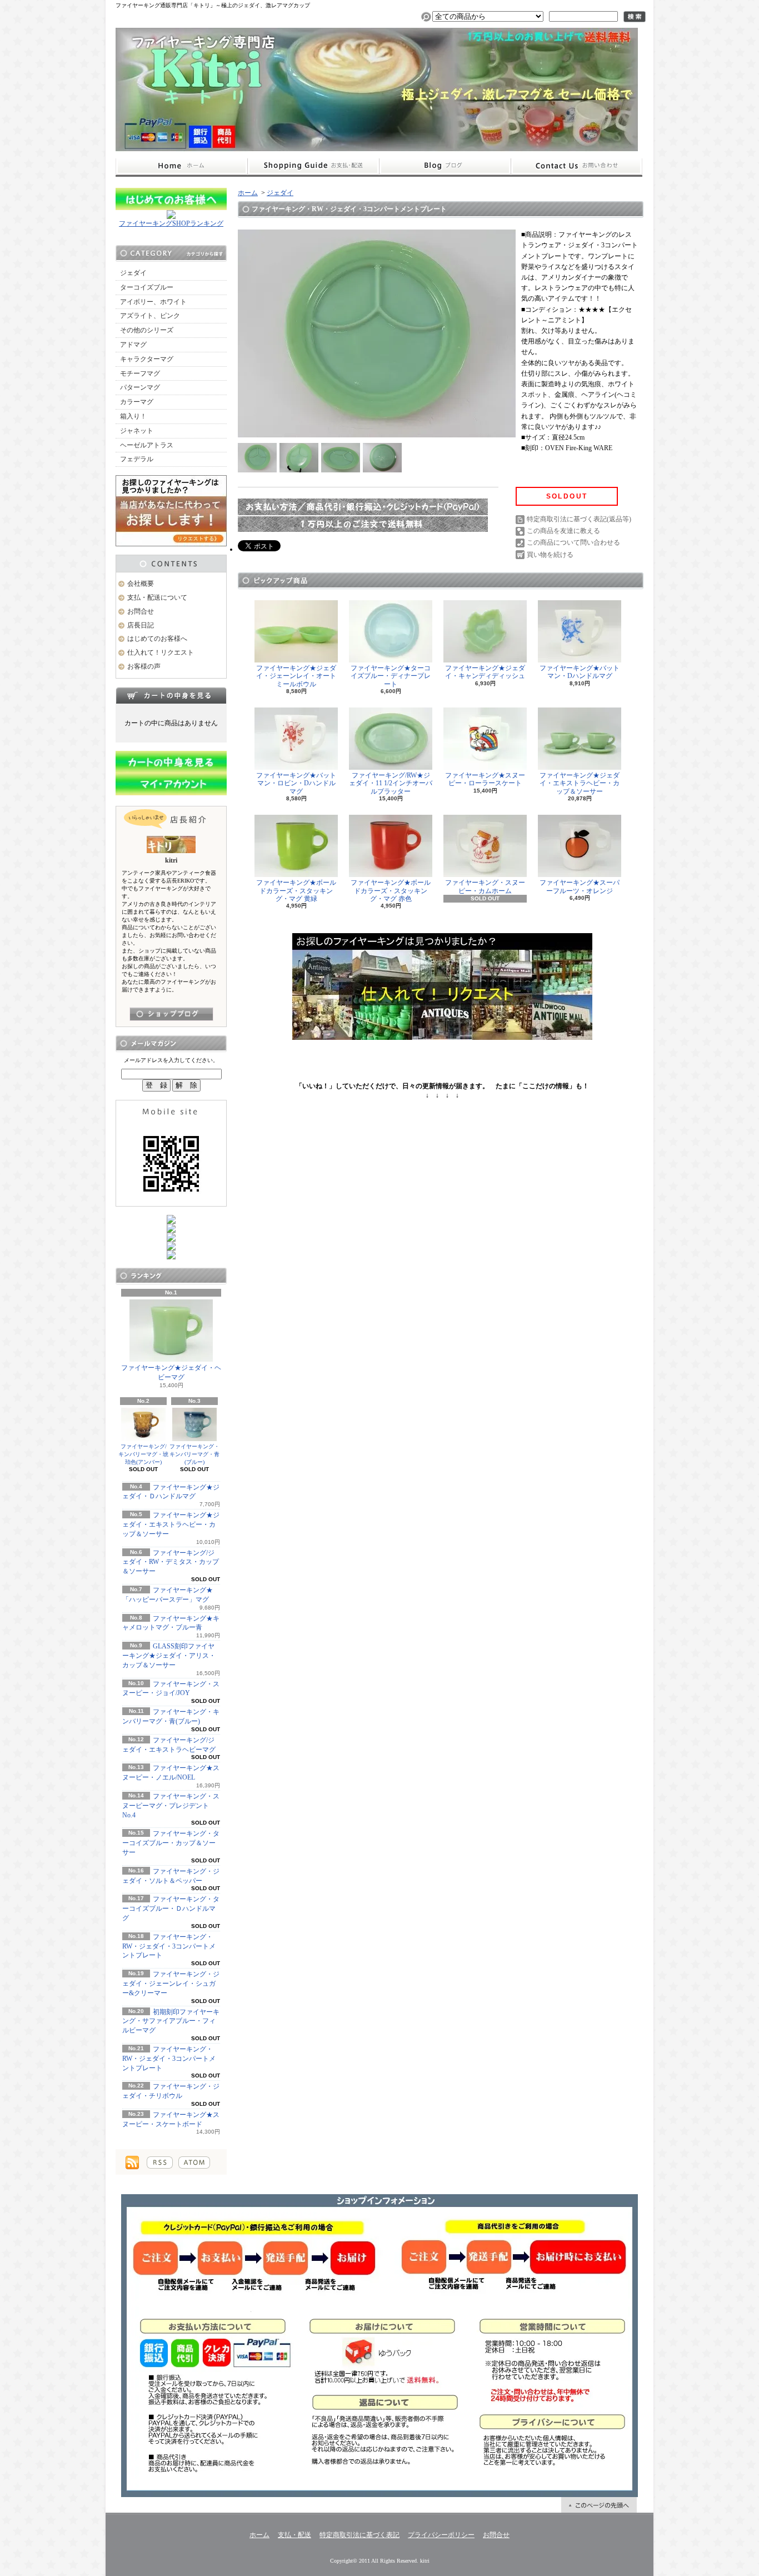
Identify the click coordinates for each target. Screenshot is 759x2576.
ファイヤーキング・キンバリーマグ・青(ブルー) (194, 1454)
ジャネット (137, 431)
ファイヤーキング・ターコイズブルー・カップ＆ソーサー (171, 1843)
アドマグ (133, 345)
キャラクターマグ (147, 359)
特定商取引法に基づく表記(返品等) (579, 519)
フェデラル (137, 459)
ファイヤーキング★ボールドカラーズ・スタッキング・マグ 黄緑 (296, 891)
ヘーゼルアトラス (147, 445)
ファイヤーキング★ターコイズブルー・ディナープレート (391, 676)
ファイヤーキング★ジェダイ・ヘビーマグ (171, 1372)
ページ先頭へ (599, 2505)
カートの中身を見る (171, 695)
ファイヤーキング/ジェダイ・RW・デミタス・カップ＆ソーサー (171, 1562)
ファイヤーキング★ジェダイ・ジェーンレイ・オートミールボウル (296, 676)
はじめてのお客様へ (157, 639)
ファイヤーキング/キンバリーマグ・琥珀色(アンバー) (143, 1454)
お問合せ (577, 166)
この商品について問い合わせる (573, 542)
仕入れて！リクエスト (161, 652)
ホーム (181, 166)
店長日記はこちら (171, 1014)
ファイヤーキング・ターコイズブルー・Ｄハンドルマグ (171, 1909)
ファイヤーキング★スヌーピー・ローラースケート (485, 779)
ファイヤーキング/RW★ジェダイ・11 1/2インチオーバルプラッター (391, 783)
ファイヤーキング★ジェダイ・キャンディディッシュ (485, 672)
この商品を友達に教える (563, 531)
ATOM (194, 2163)
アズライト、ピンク (150, 316)
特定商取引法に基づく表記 (359, 2535)
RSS (160, 2163)
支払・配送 (294, 2535)
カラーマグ (137, 402)
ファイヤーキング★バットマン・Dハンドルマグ (580, 672)
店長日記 (141, 625)
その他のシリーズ (147, 330)
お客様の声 (144, 666)
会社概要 (141, 584)
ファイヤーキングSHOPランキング (171, 223)
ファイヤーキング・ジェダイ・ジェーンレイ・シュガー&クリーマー (171, 1984)
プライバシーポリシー (441, 2535)
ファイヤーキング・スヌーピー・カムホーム (485, 886)
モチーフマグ (140, 373)
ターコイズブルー (147, 287)
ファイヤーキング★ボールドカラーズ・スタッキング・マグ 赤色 (391, 891)
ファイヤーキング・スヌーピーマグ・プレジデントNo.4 (171, 1806)
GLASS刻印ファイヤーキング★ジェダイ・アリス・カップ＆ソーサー (169, 1656)
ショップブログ (445, 166)
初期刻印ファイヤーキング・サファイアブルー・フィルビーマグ (171, 2021)
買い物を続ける (550, 555)
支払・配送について (313, 166)
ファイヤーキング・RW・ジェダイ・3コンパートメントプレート (169, 1946)
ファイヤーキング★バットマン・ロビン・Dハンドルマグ (296, 783)
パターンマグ (140, 387)
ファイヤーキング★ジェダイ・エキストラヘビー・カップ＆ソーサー (171, 1524)
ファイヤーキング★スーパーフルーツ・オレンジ (580, 886)
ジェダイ (133, 273)
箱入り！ (133, 416)
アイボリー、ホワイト (153, 302)
